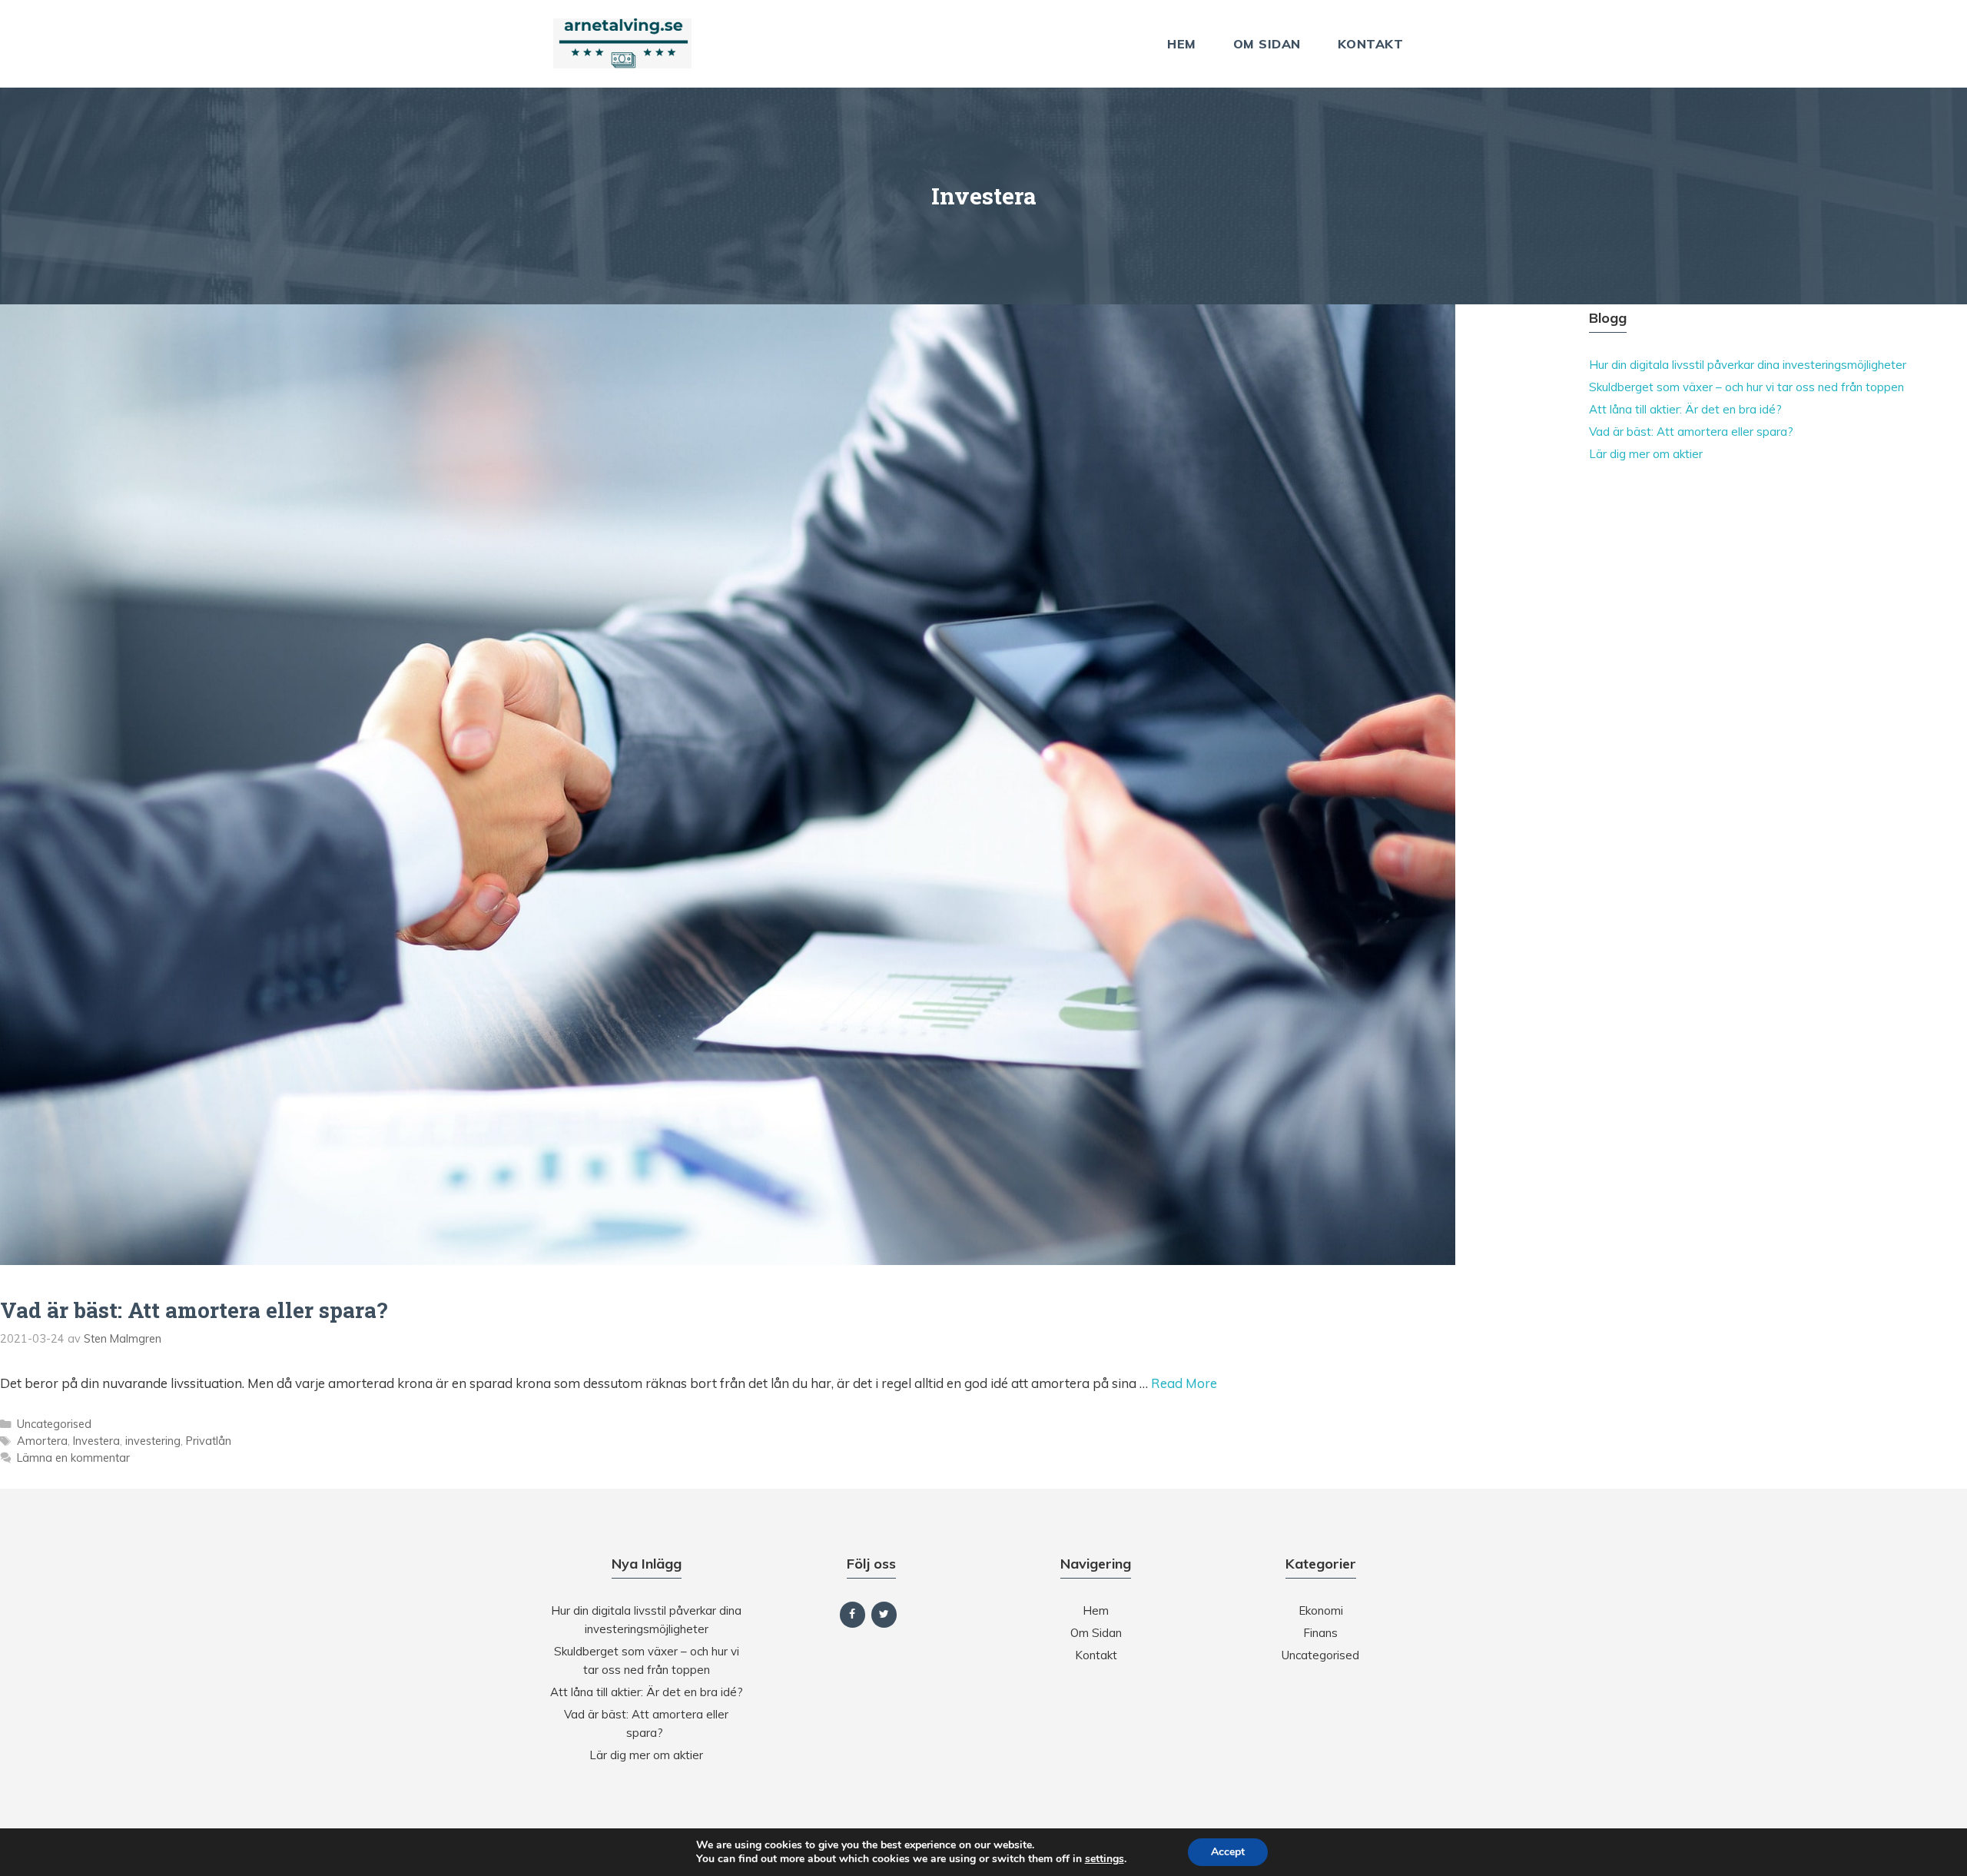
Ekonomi (1321, 1610)
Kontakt (1371, 44)
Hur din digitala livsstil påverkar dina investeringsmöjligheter (1748, 365)
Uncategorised (54, 1424)
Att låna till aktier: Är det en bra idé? (1685, 409)
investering (153, 1441)
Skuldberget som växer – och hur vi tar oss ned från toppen (1746, 387)
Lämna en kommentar (73, 1458)
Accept (1228, 1852)
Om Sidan (1267, 44)
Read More (1184, 1383)
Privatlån (209, 1441)
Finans (1320, 1633)
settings (1105, 1859)
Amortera (42, 1441)
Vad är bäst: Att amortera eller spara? (196, 1310)
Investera (96, 1441)
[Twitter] (884, 1615)
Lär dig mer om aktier (1646, 454)
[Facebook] (852, 1615)
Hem (1182, 44)
